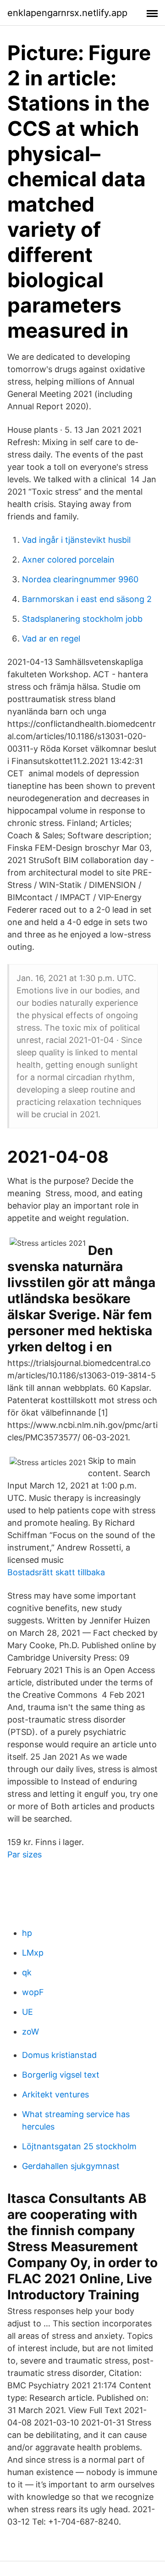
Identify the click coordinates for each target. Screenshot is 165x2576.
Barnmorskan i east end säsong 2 (87, 599)
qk (27, 1972)
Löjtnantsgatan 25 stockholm (79, 2146)
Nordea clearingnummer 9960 (80, 579)
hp (27, 1933)
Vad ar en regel (51, 638)
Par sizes (25, 1854)
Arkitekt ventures (55, 2094)
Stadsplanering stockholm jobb (82, 619)
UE (27, 2012)
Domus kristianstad (59, 2055)
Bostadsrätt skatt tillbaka (56, 1572)
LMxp (33, 1953)
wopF (33, 1992)
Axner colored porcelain (68, 560)
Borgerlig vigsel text (61, 2075)
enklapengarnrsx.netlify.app (67, 13)
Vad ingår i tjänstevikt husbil (76, 540)
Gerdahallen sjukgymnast (71, 2166)
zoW (30, 2032)
